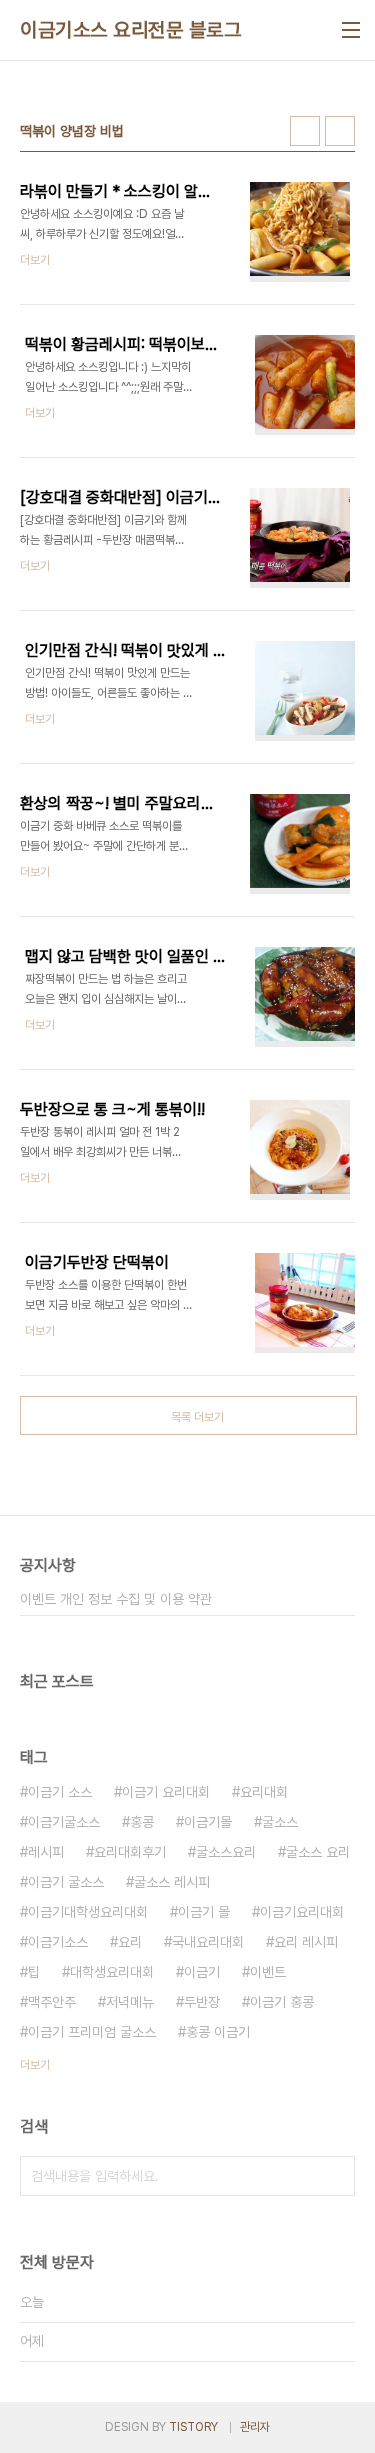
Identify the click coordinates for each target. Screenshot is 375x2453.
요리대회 (264, 1792)
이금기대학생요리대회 (88, 1912)
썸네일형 (305, 131)
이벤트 (268, 1972)
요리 (130, 1942)
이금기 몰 (204, 1912)
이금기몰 (208, 1822)
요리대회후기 (130, 1852)
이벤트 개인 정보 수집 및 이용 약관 (116, 1599)
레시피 (46, 1852)
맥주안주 (52, 2002)
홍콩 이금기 (218, 2032)
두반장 (202, 2002)
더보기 (35, 2065)
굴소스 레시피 (172, 1882)
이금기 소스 (60, 1792)
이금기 (202, 1972)
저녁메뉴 (130, 2002)
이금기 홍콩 (282, 2002)
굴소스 (280, 1822)
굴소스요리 (226, 1852)
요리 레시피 (306, 1942)
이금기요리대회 (302, 1912)
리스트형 (340, 131)
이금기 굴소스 (66, 1882)
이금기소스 (58, 1942)
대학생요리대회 (112, 1972)
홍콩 (142, 1822)
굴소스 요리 (318, 1852)
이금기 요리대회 (166, 1792)
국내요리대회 (208, 1942)
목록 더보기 (197, 1417)
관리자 (255, 2427)
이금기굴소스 (64, 1822)
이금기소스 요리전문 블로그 (130, 30)
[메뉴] (351, 30)
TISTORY (193, 2427)
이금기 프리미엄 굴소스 (92, 2032)
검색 (335, 2176)
